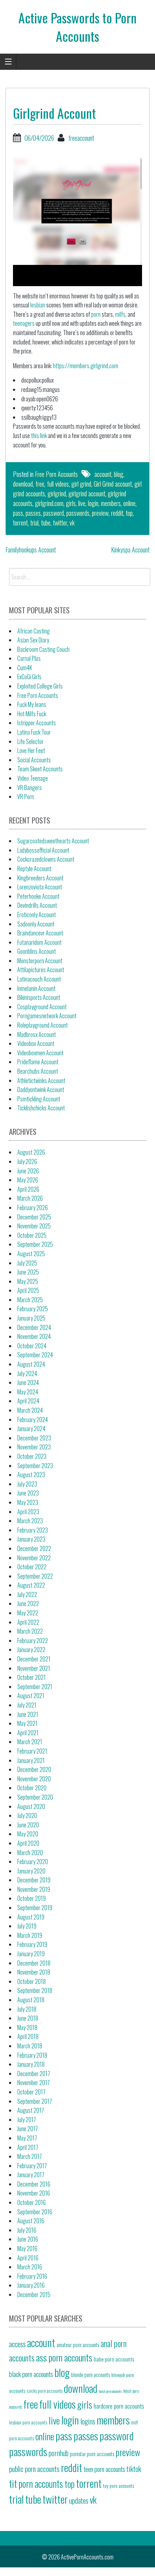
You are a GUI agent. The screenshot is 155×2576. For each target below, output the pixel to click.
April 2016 (28, 2258)
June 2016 (28, 2239)
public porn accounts (34, 2469)
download (23, 484)
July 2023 (27, 1484)
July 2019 (27, 1926)
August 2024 (31, 1364)
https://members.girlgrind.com (86, 366)
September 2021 (35, 1687)
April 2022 (28, 1622)
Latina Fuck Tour (34, 732)
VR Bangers (30, 788)
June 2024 (28, 1382)
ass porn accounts (64, 2357)
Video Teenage (33, 778)
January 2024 (31, 1429)
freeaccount (81, 138)
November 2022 (34, 1558)
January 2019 (31, 1954)
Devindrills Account (37, 905)
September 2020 (35, 1797)
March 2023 (30, 1521)
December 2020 (34, 1769)
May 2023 (28, 1502)
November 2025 (34, 1226)
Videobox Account (36, 1043)
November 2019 (34, 1889)
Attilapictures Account (41, 970)
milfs (120, 314)
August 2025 (31, 1254)
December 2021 (34, 1659)
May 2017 (27, 2138)
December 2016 (34, 2184)
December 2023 (34, 1438)
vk (72, 523)
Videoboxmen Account (40, 1053)
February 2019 (32, 1944)
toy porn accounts (119, 2486)
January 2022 (31, 1650)
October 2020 (32, 1788)
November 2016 (34, 2193)
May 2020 (28, 1834)
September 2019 (35, 1908)
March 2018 (30, 2046)
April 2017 (28, 2147)
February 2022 (33, 1641)
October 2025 (32, 1235)
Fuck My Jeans (32, 704)
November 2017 (34, 2083)
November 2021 (34, 1668)
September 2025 (35, 1244)
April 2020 (28, 1843)
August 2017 (31, 2110)
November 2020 (34, 1779)
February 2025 (33, 1309)
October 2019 (32, 1898)
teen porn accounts (104, 2469)
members (111, 503)
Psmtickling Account (39, 1099)
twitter (60, 523)
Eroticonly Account (37, 915)
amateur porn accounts (78, 2345)
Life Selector (30, 741)
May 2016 (27, 2248)
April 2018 (28, 2036)
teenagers (24, 323)
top (129, 513)
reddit (117, 513)
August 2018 (31, 2000)
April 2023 (28, 1512)
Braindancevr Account (40, 933)
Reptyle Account (34, 869)
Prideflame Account (38, 1062)
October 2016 (32, 2202)
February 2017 (32, 2166)
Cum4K (25, 668)
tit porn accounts (36, 2484)
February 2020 (33, 1862)
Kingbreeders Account (40, 878)
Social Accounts (34, 760)
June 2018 (28, 2018)
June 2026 (28, 1171)
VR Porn (26, 797)
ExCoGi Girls (29, 677)
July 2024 (27, 1373)
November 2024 (34, 1336)
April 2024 (28, 1401)
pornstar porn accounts (92, 2454)
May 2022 (28, 1613)
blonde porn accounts (90, 2375)
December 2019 (34, 1880)
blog (119, 474)
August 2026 (31, 1152)
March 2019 (30, 1935)
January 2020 (31, 1871)
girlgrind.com (49, 503)
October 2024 (32, 1346)
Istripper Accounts (37, 723)
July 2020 (27, 1815)
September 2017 (35, 2101)
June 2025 (28, 1272)
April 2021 (28, 1733)
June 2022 (28, 1603)
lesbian (38, 305)
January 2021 (31, 1760)
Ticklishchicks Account (41, 1108)
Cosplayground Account (42, 1007)
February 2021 (32, 1751)
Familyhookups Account (31, 550)
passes (33, 513)
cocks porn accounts (45, 2391)
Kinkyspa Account (130, 550)
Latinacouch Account (39, 979)
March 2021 (30, 1742)
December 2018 (34, 1963)
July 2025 (27, 1263)
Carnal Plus (29, 658)
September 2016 (35, 2212)
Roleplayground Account (43, 1025)
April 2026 (28, 1189)
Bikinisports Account (39, 997)
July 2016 (27, 2230)
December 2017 (34, 2074)
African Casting (34, 631)
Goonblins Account (37, 951)
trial (34, 523)
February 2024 (33, 1420)
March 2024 (30, 1410)
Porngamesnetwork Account (47, 1016)
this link (39, 436)
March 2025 (30, 1300)
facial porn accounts (110, 2391)
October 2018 (32, 1981)
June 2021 (28, 1714)
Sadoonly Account (36, 924)
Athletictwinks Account (41, 1081)
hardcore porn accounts (119, 2406)
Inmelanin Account (36, 988)
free (40, 484)
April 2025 (28, 1290)
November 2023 (34, 1447)
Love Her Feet (31, 750)
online (129, 503)
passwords (78, 513)
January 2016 (31, 2285)
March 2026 (30, 1198)
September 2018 (35, 1990)
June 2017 (28, 2129)
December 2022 (34, 1548)
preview (100, 513)
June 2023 (28, 1493)
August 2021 (31, 1696)
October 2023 (32, 1456)
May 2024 (28, 1392)
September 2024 (35, 1355)
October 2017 (31, 2092)
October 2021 (32, 1677)
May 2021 (27, 1723)
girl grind (81, 484)
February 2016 (32, 2276)
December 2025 (34, 1217)
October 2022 (32, 1567)
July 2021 (27, 1705)
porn (96, 314)
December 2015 (34, 2295)
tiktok (134, 2469)
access (17, 2344)
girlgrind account (87, 493)
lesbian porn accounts (28, 2422)
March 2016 (30, 2267)
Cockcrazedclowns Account (46, 859)
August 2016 (31, 2221)
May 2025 (28, 1281)
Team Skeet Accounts (40, 769)
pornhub (59, 2453)
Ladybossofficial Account (43, 850)
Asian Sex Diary (33, 640)
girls (71, 503)
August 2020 (31, 1806)
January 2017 (31, 2175)
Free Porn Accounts (56, 474)
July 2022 (27, 1594)
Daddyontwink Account (41, 1090)
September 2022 (35, 1576)
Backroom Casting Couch (43, 649)
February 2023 (33, 1530)
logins (88, 2421)
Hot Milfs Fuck (32, 714)
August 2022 (31, 1585)
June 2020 (28, 1825)
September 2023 (35, 1466)
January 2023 (31, 1539)
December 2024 (34, 1327)
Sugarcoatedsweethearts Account (53, 841)
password (54, 513)
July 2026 (27, 1161)
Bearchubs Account (38, 1071)
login (93, 503)
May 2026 (28, 1180)
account (103, 474)
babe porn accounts (114, 2359)
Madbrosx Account (37, 1034)
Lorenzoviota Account (40, 887)
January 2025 (31, 1318)
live (82, 503)
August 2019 (31, 1917)
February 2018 (32, 2055)
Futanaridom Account (39, 942)
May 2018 (27, 2027)
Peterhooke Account (38, 896)
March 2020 (30, 1853)
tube (46, 523)
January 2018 (31, 2064)
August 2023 (31, 1475)
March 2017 (30, 2156)
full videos (58, 484)
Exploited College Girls (40, 686)
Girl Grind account (113, 484)
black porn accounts (31, 2374)
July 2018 (27, 2009)
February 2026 (33, 1208)
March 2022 (30, 1631)
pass (18, 513)
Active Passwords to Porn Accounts (77, 26)
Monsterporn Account (40, 961)
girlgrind (57, 493)
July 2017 (27, 2120)
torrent (20, 523)
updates (79, 2500)
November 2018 (34, 1972)
